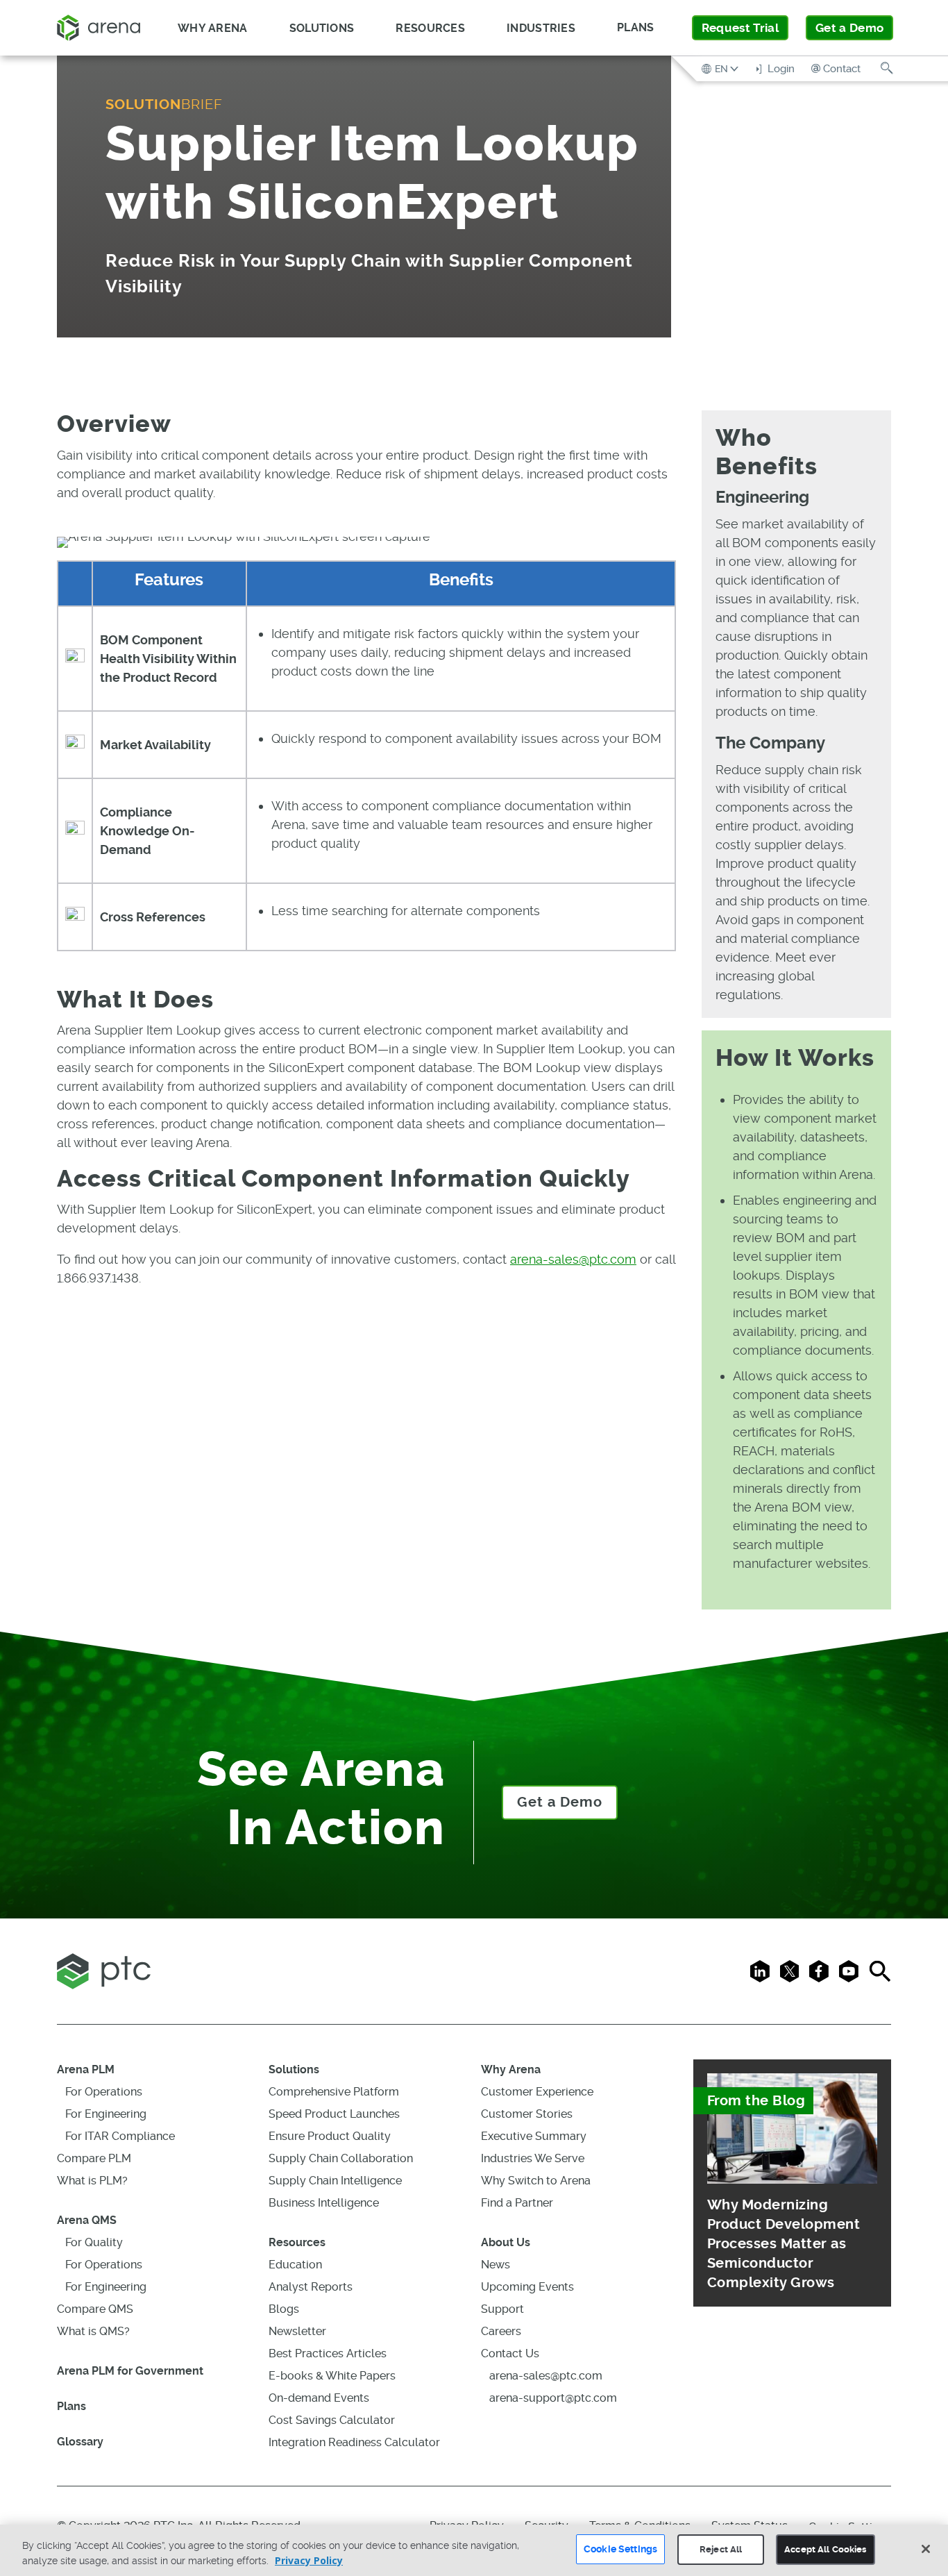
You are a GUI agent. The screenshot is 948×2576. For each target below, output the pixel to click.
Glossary (80, 2442)
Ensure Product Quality (330, 2136)
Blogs (284, 2309)
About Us (506, 2242)
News (496, 2265)
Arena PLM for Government (130, 2371)
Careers (501, 2331)
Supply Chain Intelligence (335, 2181)
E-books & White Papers (332, 2376)
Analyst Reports (311, 2287)
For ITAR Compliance (120, 2136)
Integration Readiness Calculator (354, 2442)
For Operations (104, 2092)
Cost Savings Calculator (332, 2420)
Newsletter (297, 2331)
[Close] (926, 2549)
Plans (636, 27)
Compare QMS (95, 2309)
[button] (721, 68)
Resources (297, 2242)
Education (295, 2265)
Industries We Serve (533, 2158)
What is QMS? (93, 2331)
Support (502, 2309)
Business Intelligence (324, 2203)
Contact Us (510, 2353)
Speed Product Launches (334, 2114)
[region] (474, 2550)
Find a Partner (517, 2203)
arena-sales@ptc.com (573, 1259)
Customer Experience (537, 2092)
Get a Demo (849, 28)
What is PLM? (92, 2181)
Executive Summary (534, 2136)
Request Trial (740, 28)
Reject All (721, 2549)
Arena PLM (86, 2069)
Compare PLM (94, 2158)
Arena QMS (87, 2220)
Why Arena (511, 2069)
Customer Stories (527, 2114)
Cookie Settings (620, 2549)
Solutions (294, 2069)
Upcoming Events (527, 2287)
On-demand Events (319, 2398)
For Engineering (106, 2114)
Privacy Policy (309, 2560)
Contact (842, 69)
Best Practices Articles (328, 2353)
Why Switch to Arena (536, 2181)
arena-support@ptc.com (553, 2398)
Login (780, 69)
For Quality (94, 2242)
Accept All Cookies (825, 2549)
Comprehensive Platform (334, 2092)
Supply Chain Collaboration (341, 2158)
